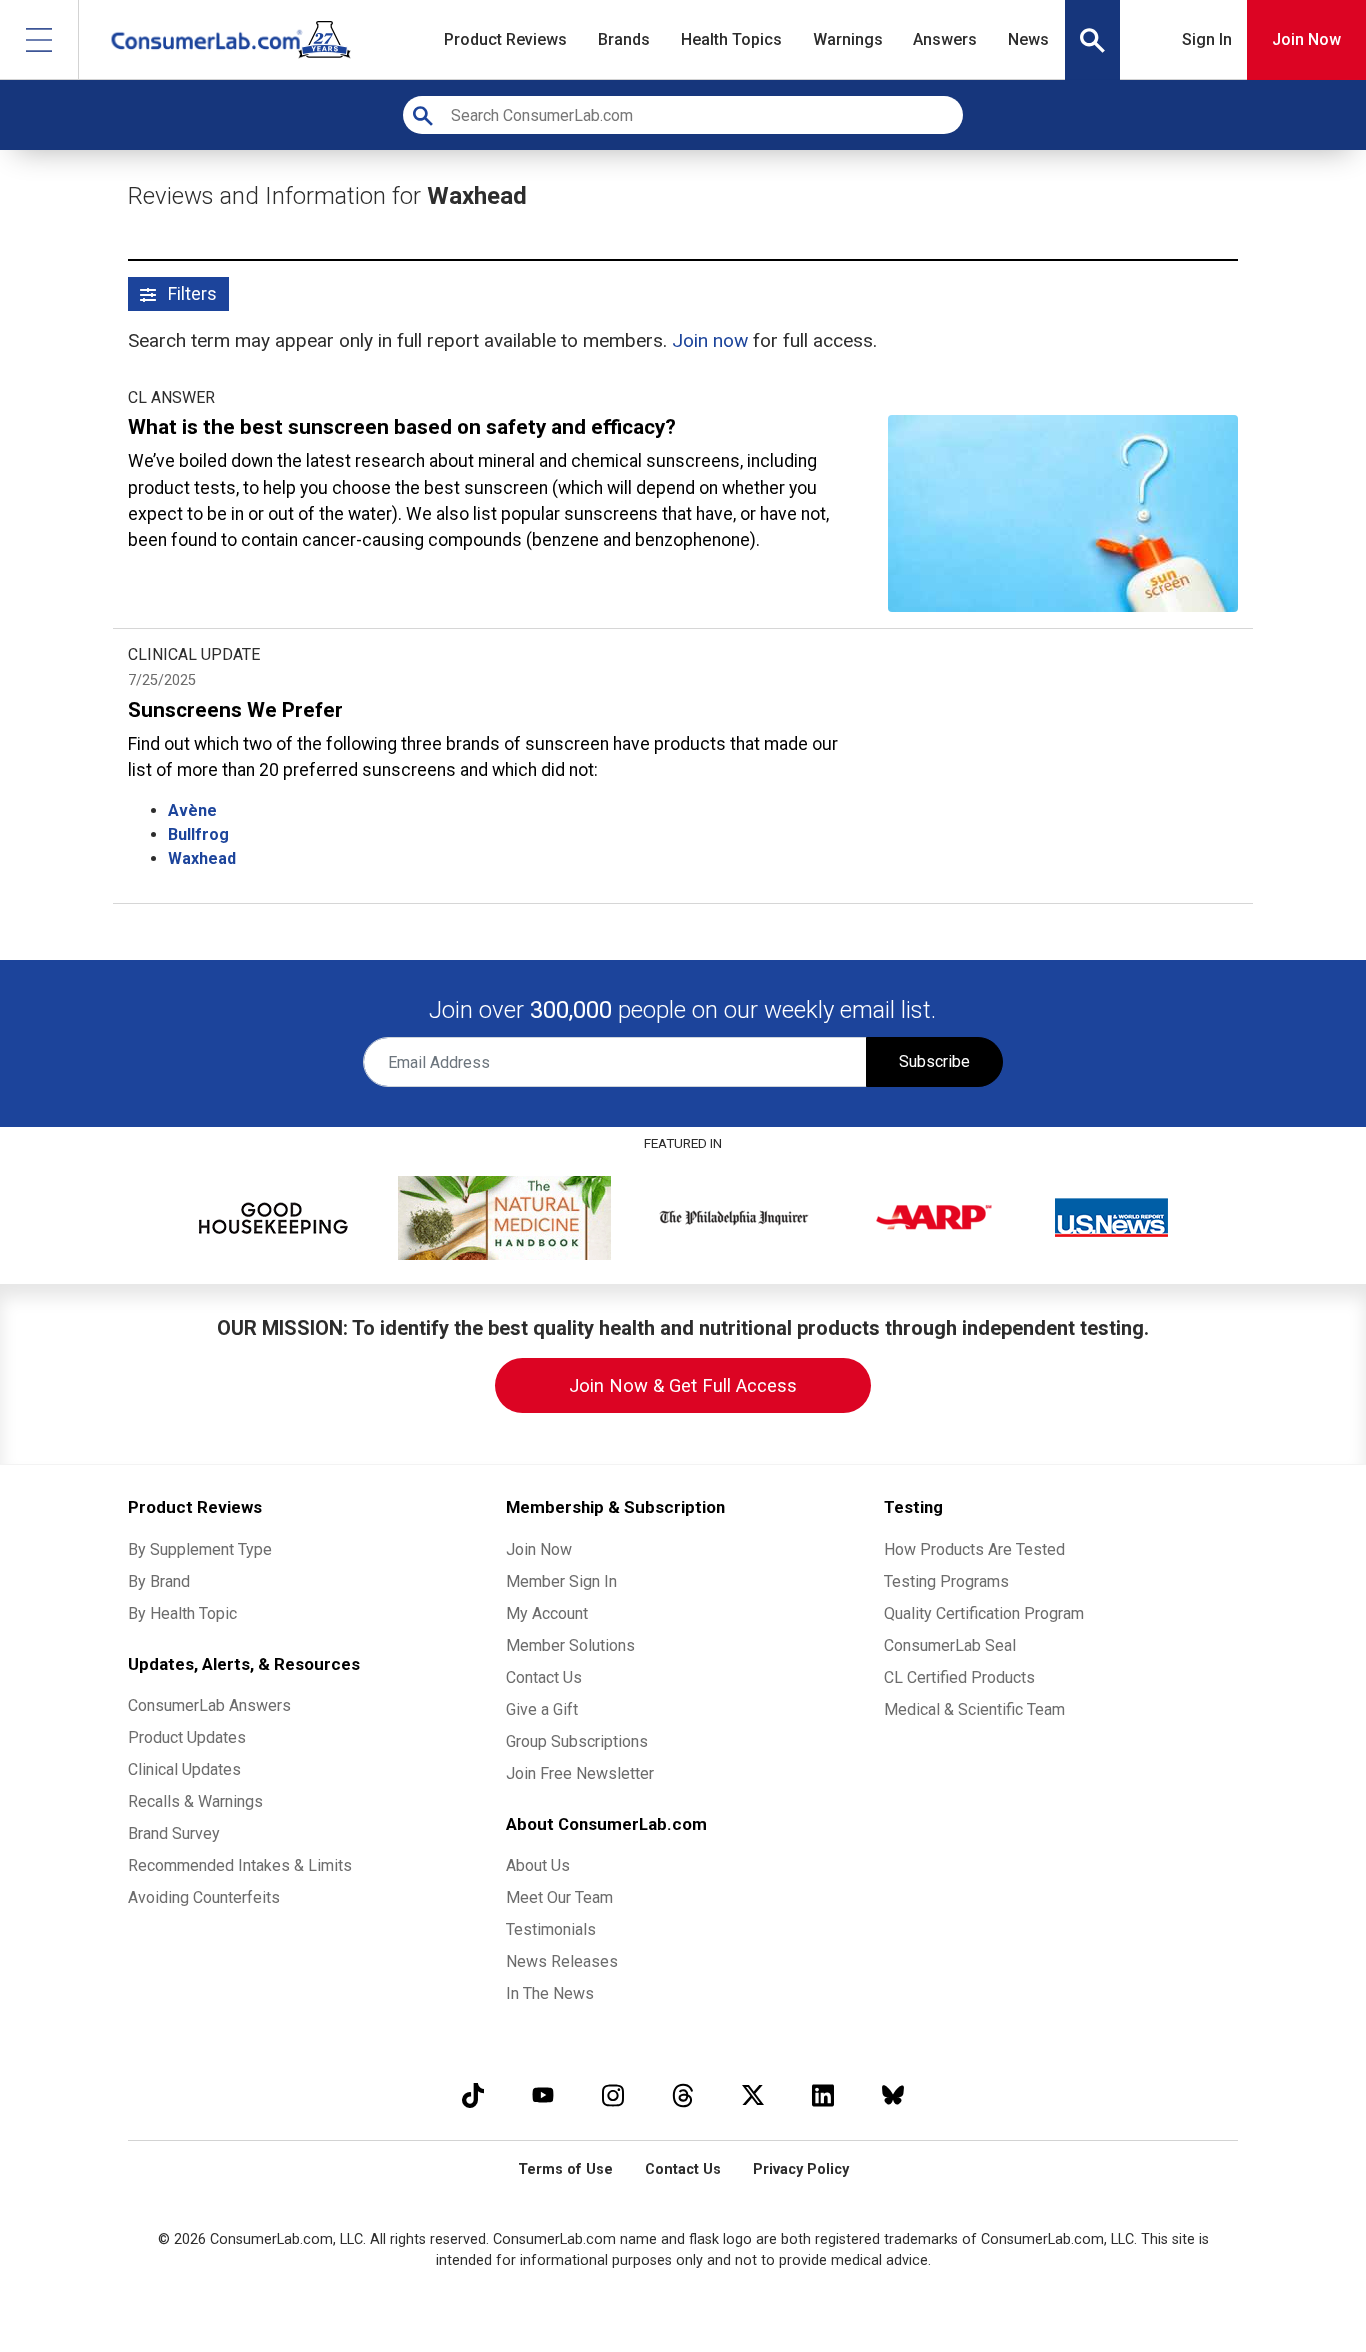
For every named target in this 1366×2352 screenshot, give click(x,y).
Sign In (1207, 39)
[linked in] (823, 2094)
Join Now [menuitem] (539, 1549)
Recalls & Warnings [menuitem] (195, 1801)
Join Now (1306, 39)
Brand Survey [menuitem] (174, 1833)
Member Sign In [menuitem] (561, 1581)
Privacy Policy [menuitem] (801, 2169)
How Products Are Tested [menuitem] (974, 1549)
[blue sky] (893, 2094)
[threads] (683, 2094)
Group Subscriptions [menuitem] (577, 1741)
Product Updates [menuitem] (187, 1737)
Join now (710, 340)
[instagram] (613, 2094)
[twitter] (753, 2094)
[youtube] (543, 2094)
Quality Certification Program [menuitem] (984, 1613)
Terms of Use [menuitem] (565, 2169)
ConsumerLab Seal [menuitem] (950, 1645)
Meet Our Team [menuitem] (559, 1897)
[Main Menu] (39, 39)
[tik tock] (473, 2094)
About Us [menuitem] (538, 1865)
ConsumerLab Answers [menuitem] (209, 1705)
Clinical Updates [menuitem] (184, 1769)
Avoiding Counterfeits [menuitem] (204, 1897)
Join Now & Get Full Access (683, 1385)
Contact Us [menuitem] (544, 1677)
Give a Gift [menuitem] (542, 1709)
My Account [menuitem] (547, 1613)
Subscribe (934, 1061)
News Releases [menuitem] (562, 1961)
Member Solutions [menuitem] (570, 1645)
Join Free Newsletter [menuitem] (580, 1773)
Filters (190, 294)
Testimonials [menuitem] (551, 1929)
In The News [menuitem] (550, 1993)
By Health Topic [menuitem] (182, 1613)
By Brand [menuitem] (159, 1581)
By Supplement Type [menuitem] (200, 1549)
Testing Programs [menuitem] (946, 1581)
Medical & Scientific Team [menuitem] (974, 1709)
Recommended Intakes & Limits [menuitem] (240, 1865)
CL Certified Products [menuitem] (959, 1677)
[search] (1093, 40)
